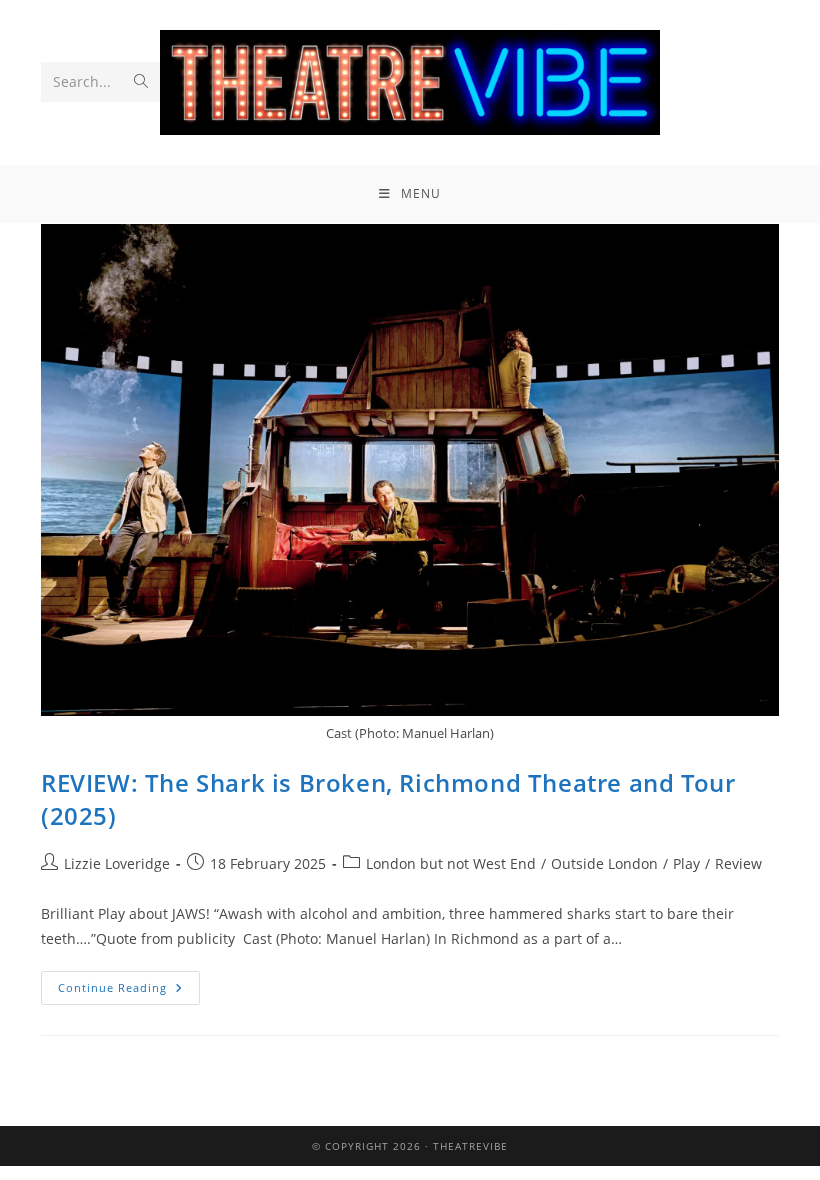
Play (686, 863)
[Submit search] (141, 82)
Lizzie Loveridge (117, 863)
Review (738, 863)
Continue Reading (129, 983)
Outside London (604, 863)
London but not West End (451, 863)
